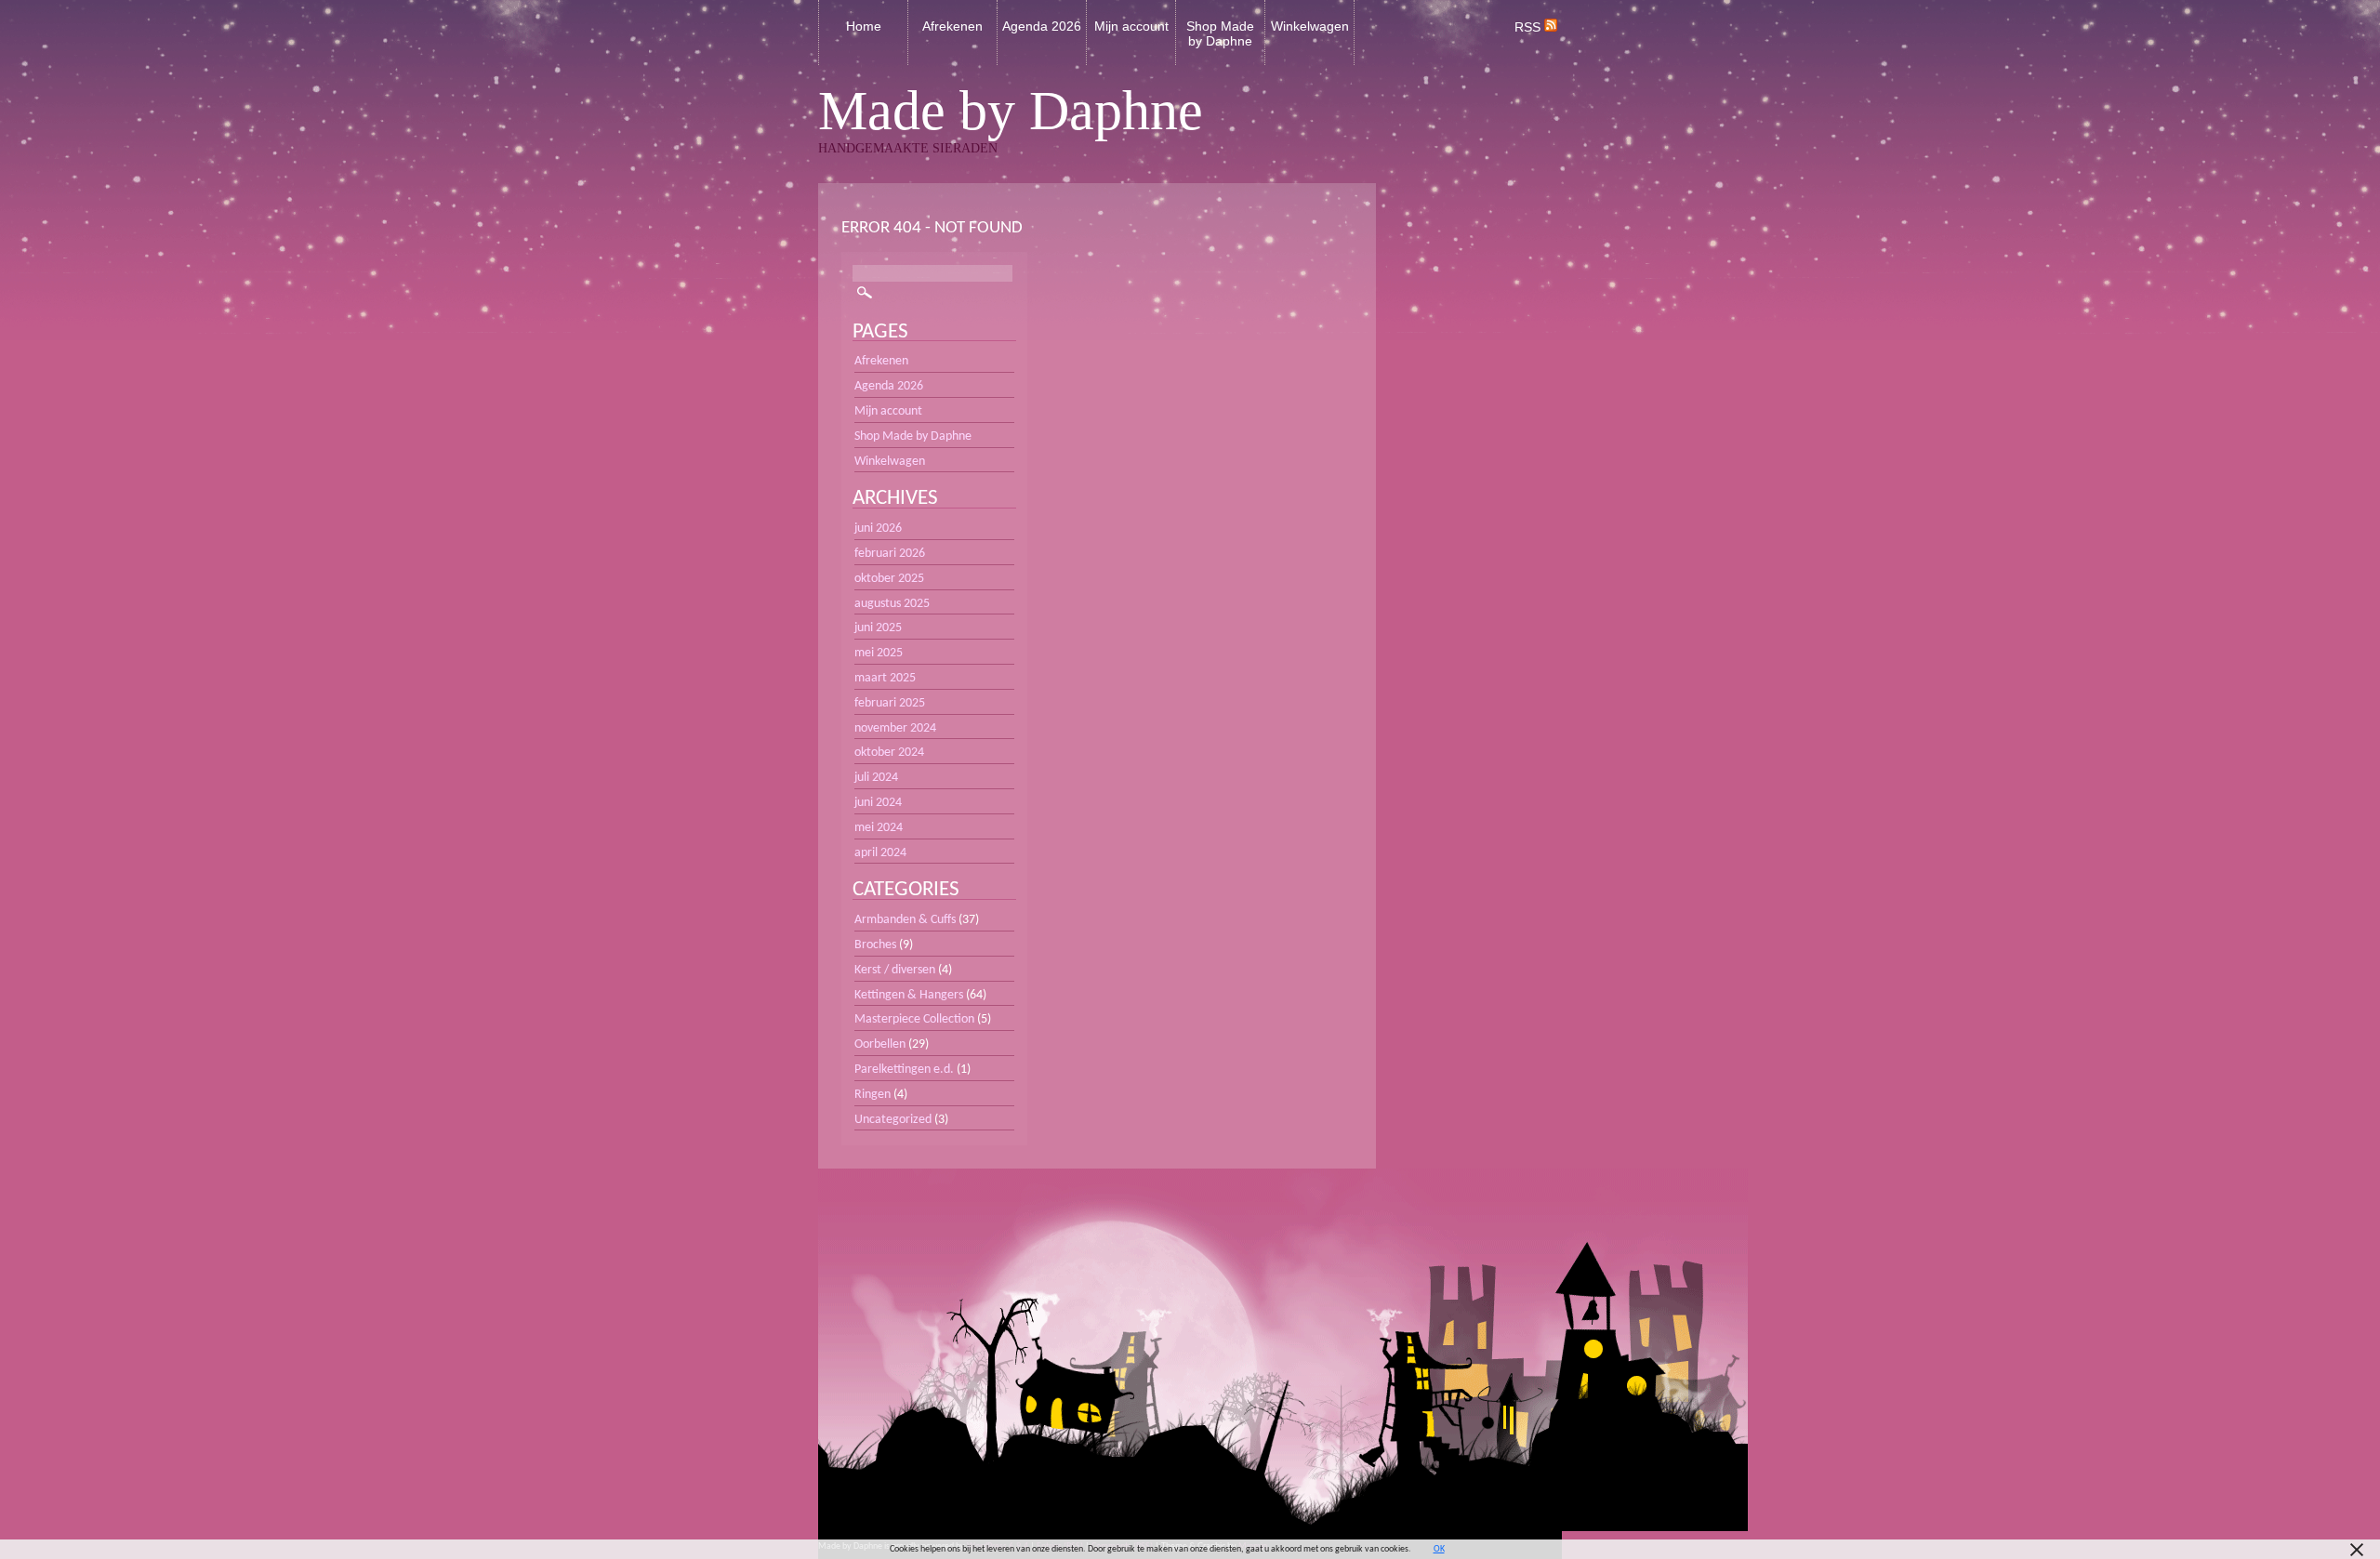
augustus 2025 (892, 604)
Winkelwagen (1310, 26)
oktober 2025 (889, 579)
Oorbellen (880, 1044)
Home (864, 26)
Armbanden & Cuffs (905, 920)
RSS (1529, 27)
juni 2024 (878, 803)
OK (1439, 1549)
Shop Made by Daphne (1220, 33)
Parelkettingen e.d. (904, 1070)
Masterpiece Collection (914, 1019)
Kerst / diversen (895, 970)
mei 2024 (879, 828)
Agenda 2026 (1042, 26)
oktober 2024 (889, 753)
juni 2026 (878, 528)
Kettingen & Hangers (909, 995)
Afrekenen (952, 26)
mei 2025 (879, 653)
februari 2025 (890, 703)
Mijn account (1131, 26)
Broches (875, 945)
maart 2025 (885, 678)
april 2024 (880, 853)
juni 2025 (878, 628)
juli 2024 (876, 778)
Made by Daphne (1011, 111)
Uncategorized (893, 1120)
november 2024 (895, 728)
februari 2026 (890, 554)
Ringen (873, 1095)
